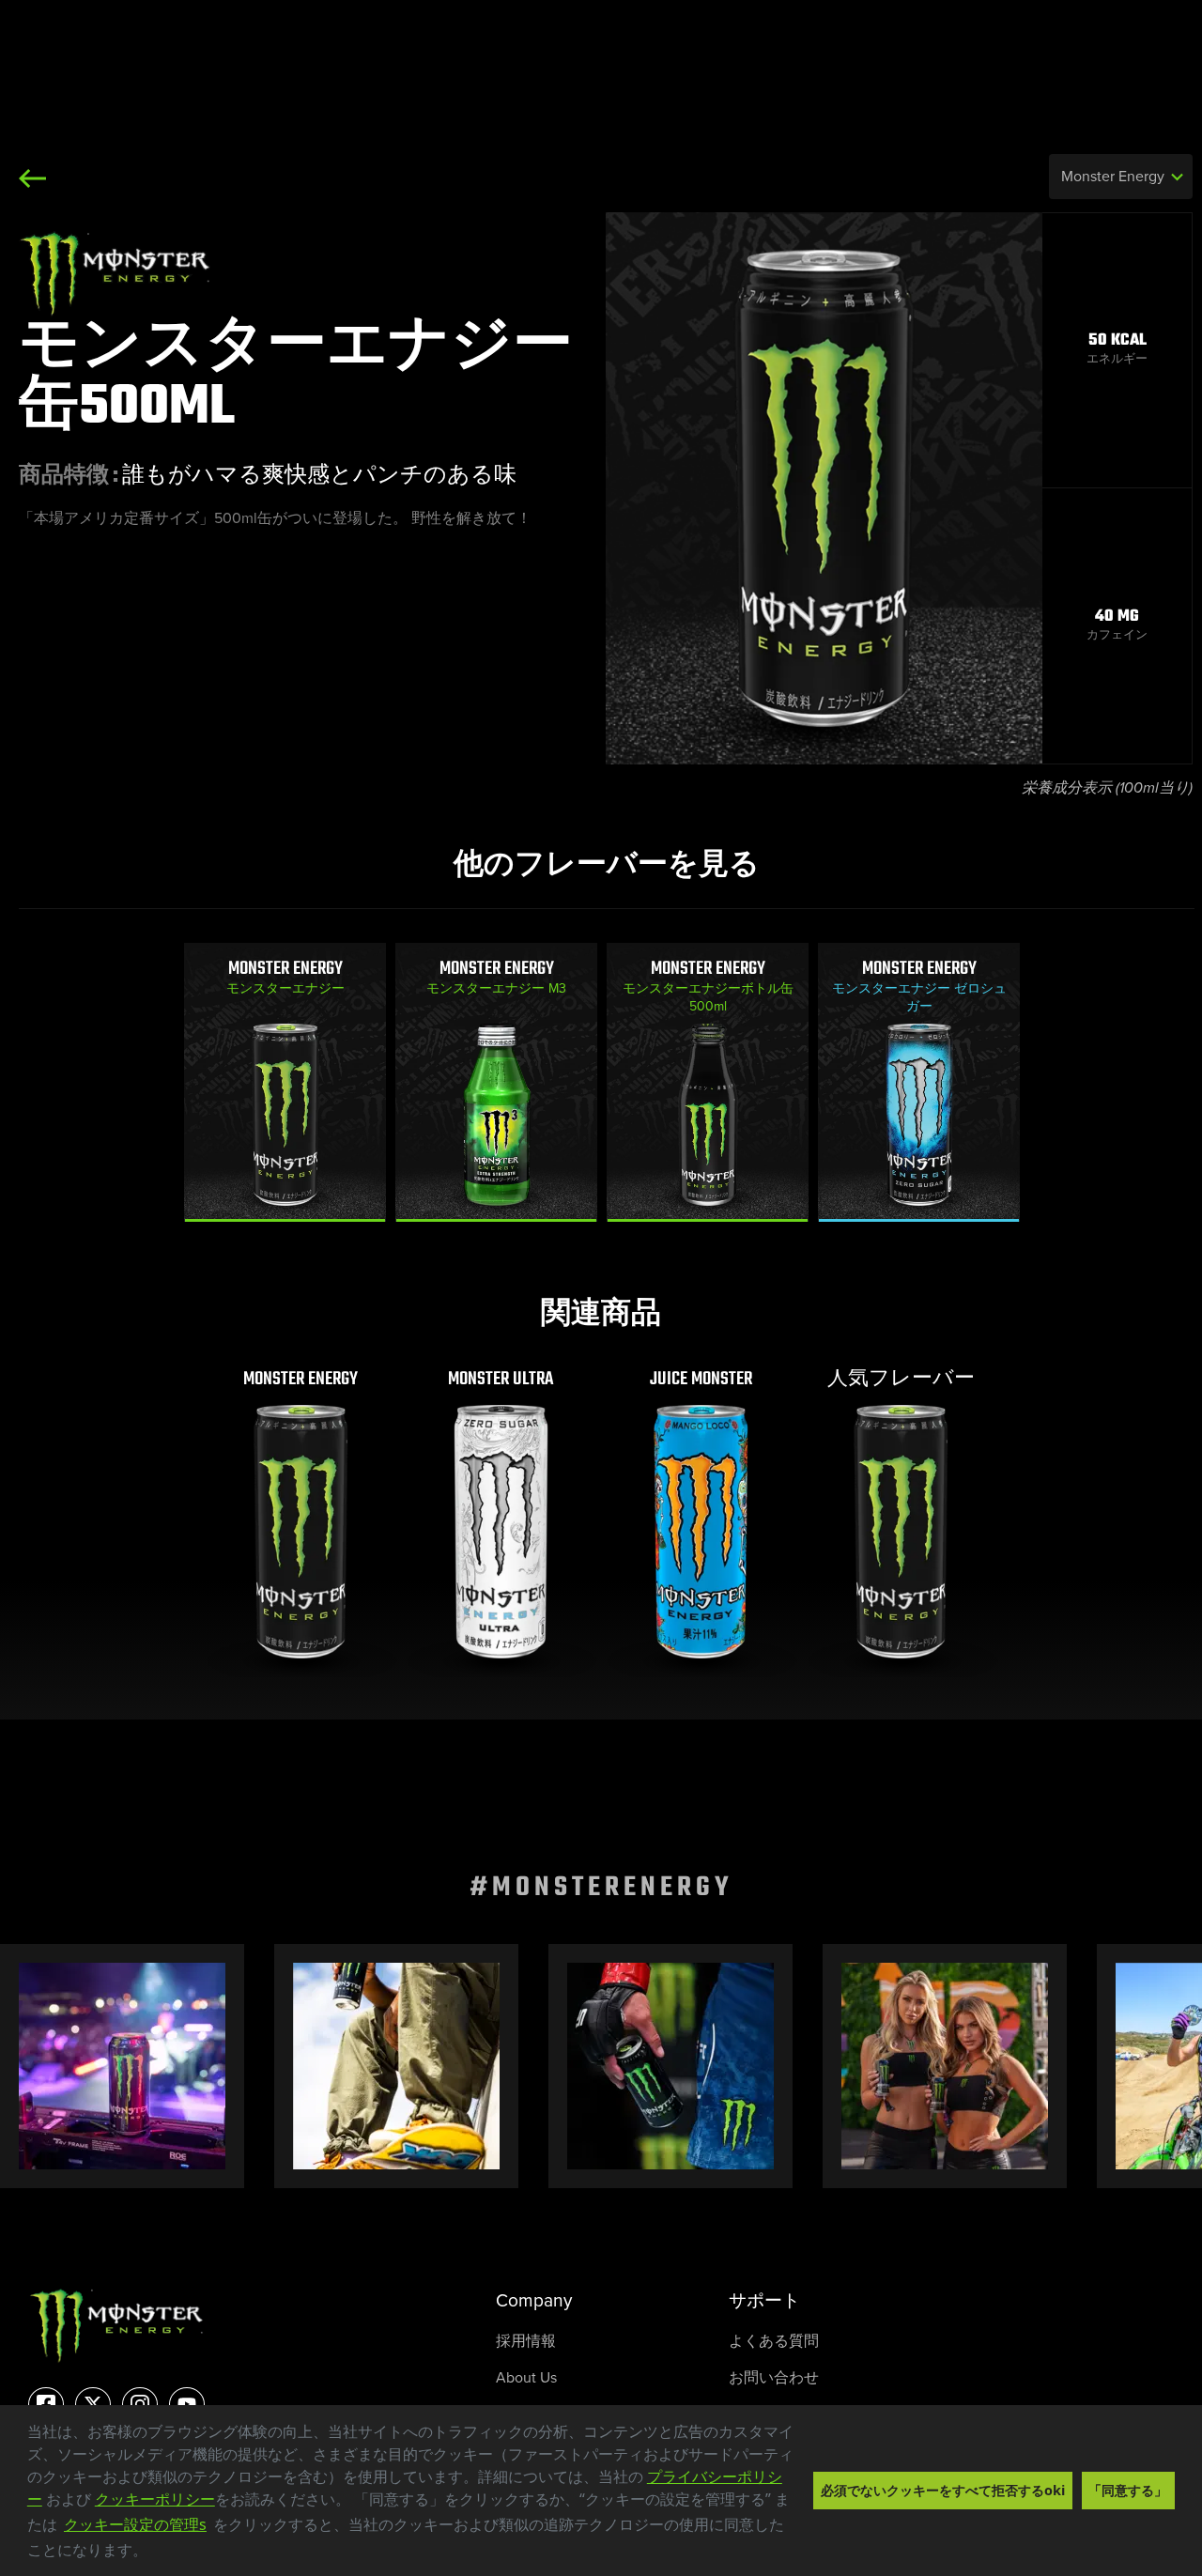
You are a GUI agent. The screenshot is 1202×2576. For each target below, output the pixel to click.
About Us (526, 2377)
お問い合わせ (774, 2377)
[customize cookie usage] (165, 2555)
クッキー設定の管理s (135, 2524)
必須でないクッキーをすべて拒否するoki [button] (943, 2490)
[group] (285, 1082)
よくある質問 (774, 2341)
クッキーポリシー (155, 2499)
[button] (154, 2553)
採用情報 (526, 2341)
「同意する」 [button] (1128, 2490)
